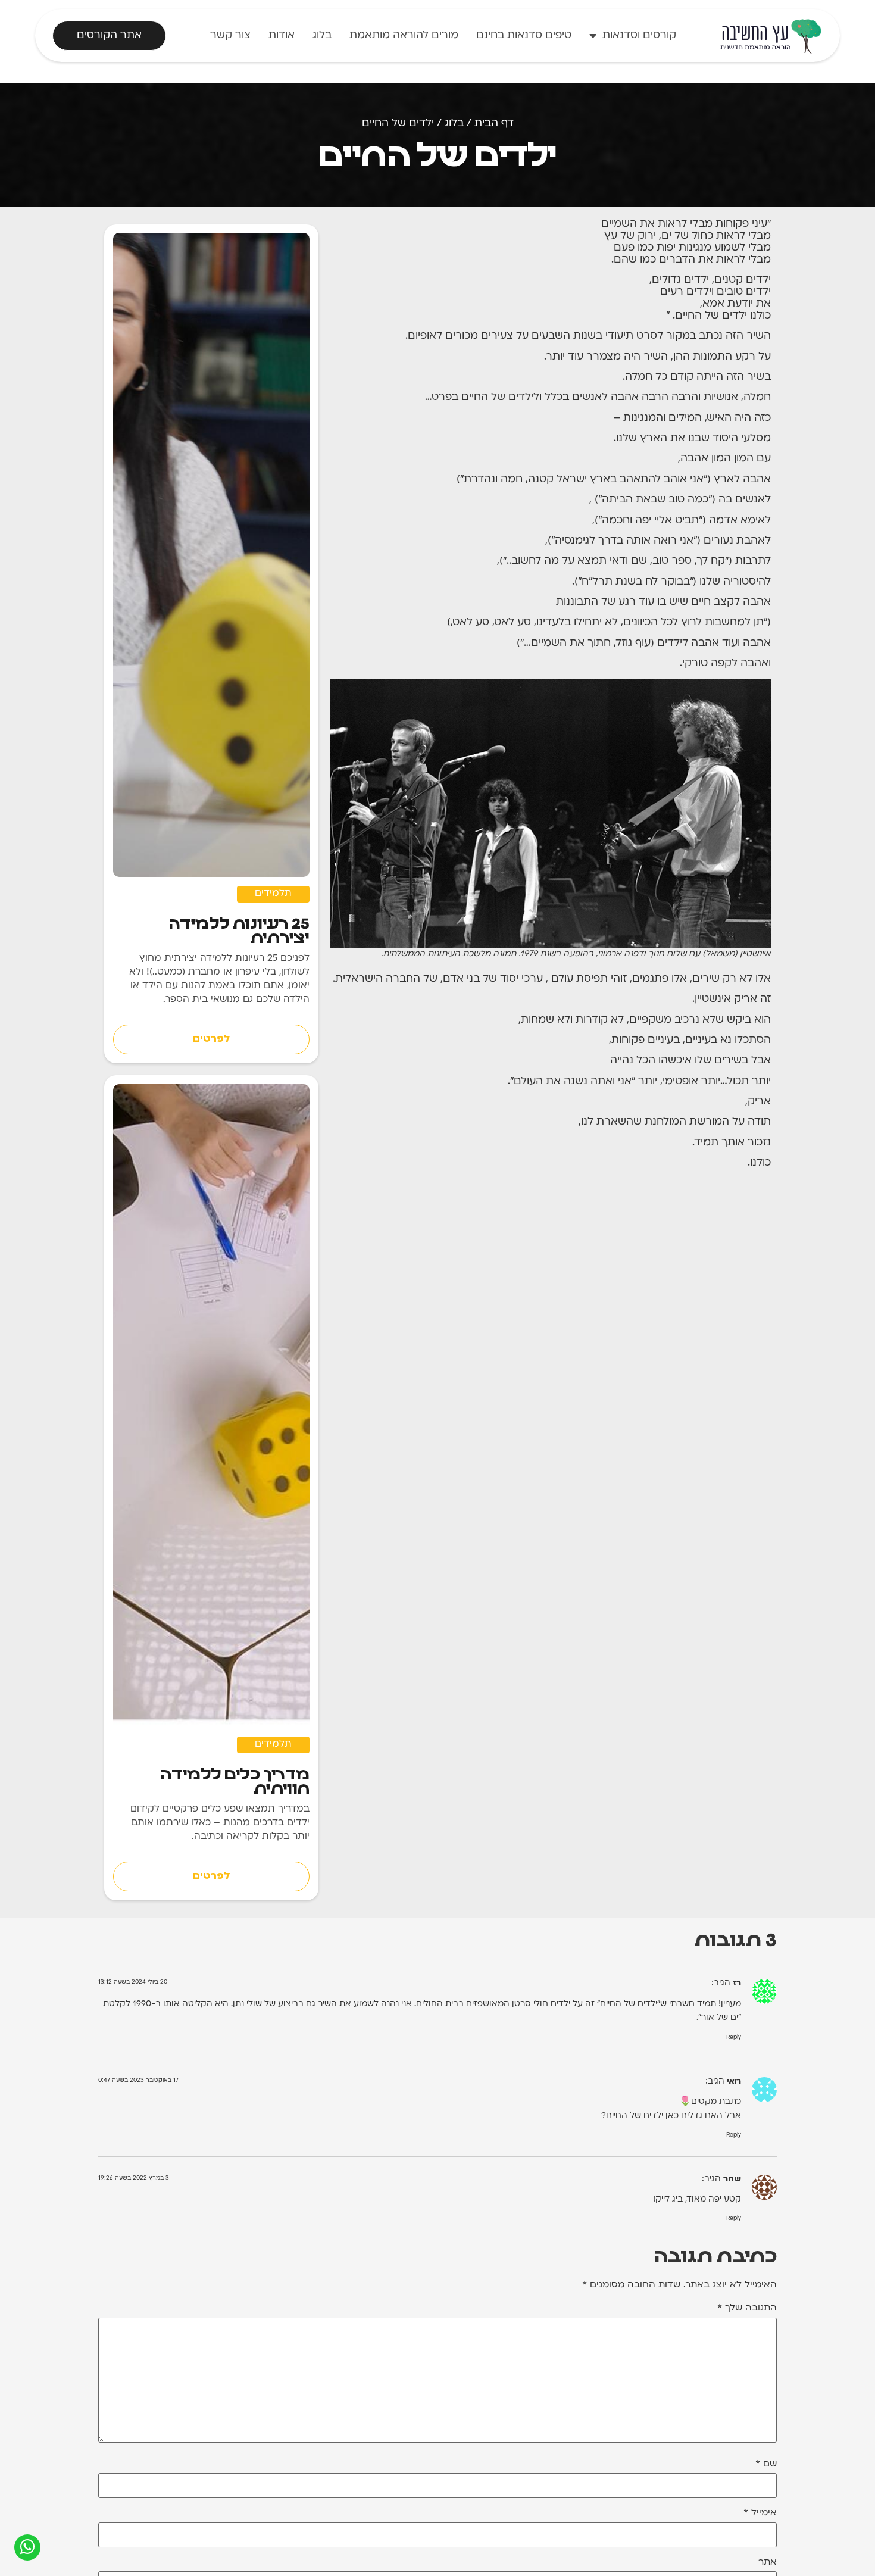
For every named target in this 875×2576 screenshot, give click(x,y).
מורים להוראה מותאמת (404, 35)
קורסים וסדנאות (639, 35)
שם (766, 2464)
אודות (282, 35)
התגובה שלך (747, 2308)
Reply (734, 2038)
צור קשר (230, 35)
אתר (768, 2563)
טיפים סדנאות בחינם (524, 35)
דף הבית (494, 124)
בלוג (322, 35)
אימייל (760, 2513)
